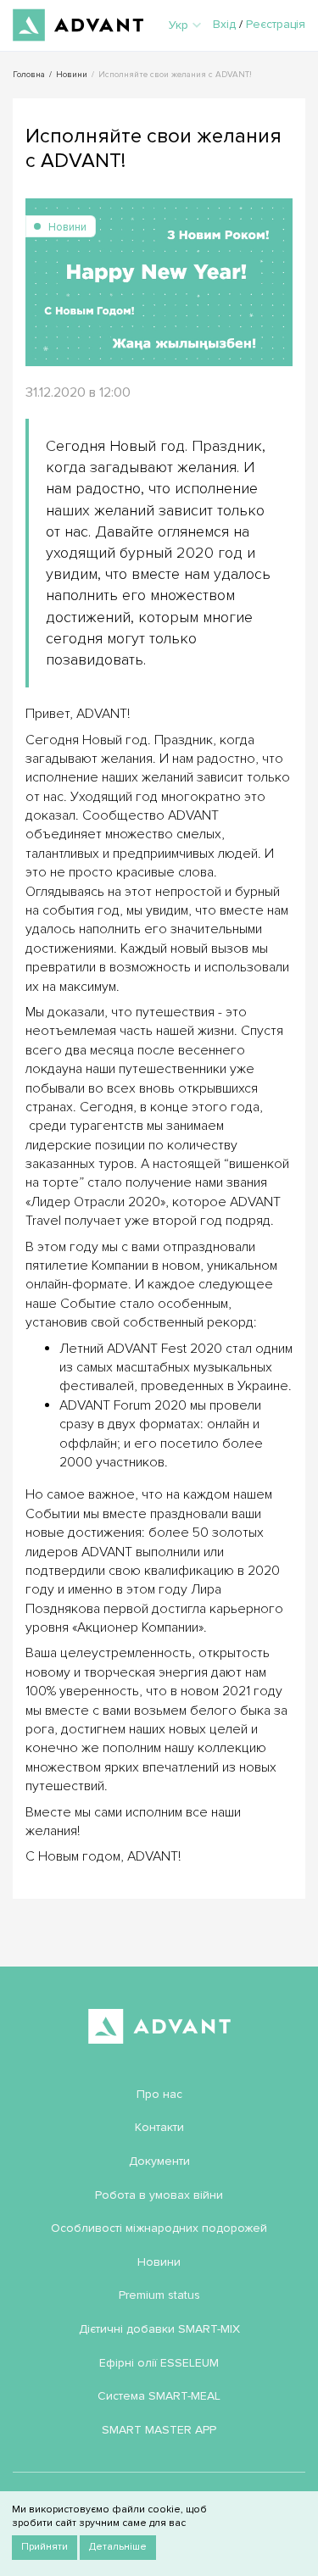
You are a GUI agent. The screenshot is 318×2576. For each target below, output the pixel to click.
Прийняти (45, 2547)
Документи (159, 2161)
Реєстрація (276, 24)
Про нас (159, 2094)
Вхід (224, 24)
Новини (72, 75)
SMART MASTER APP (159, 2430)
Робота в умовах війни (159, 2195)
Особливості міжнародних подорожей (159, 2228)
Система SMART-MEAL (159, 2396)
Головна (29, 75)
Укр (179, 25)
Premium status (159, 2295)
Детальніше (118, 2547)
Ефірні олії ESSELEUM (159, 2363)
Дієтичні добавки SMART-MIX (159, 2329)
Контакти (159, 2127)
